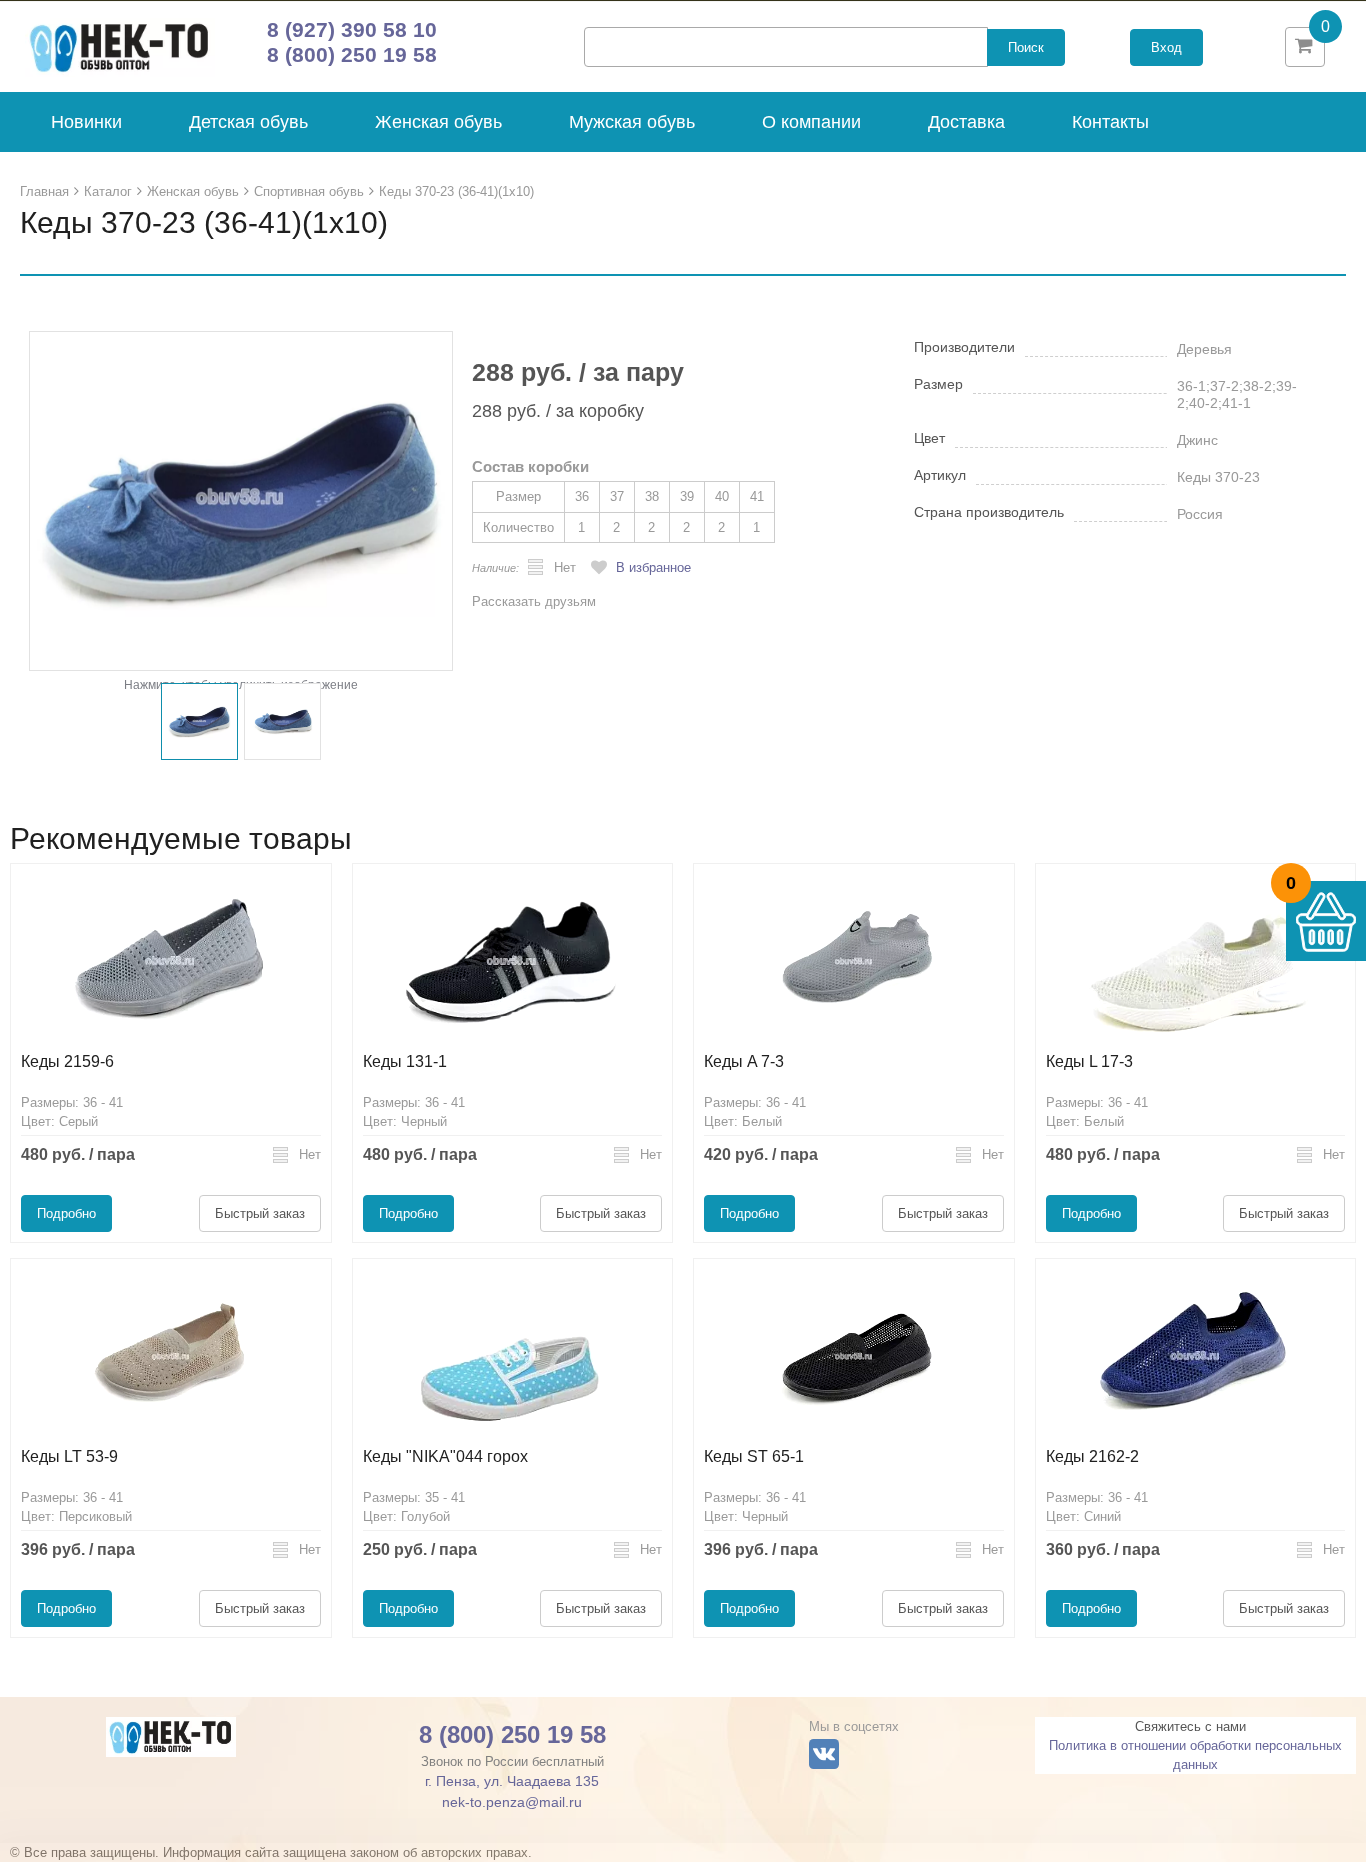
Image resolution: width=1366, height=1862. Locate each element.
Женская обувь (438, 122)
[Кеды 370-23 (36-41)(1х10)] (241, 500)
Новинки (86, 122)
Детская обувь (248, 122)
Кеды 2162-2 (1092, 1456)
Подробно (66, 1213)
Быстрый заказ (260, 1213)
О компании (811, 122)
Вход (1166, 47)
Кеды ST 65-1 (754, 1456)
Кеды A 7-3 (744, 1061)
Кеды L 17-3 (1089, 1061)
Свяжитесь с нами (1190, 1726)
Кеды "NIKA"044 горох (445, 1456)
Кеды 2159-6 (67, 1061)
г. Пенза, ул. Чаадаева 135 (512, 1781)
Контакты (1110, 122)
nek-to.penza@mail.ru (512, 1802)
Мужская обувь (632, 122)
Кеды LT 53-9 (69, 1456)
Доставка (966, 122)
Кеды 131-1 (405, 1061)
